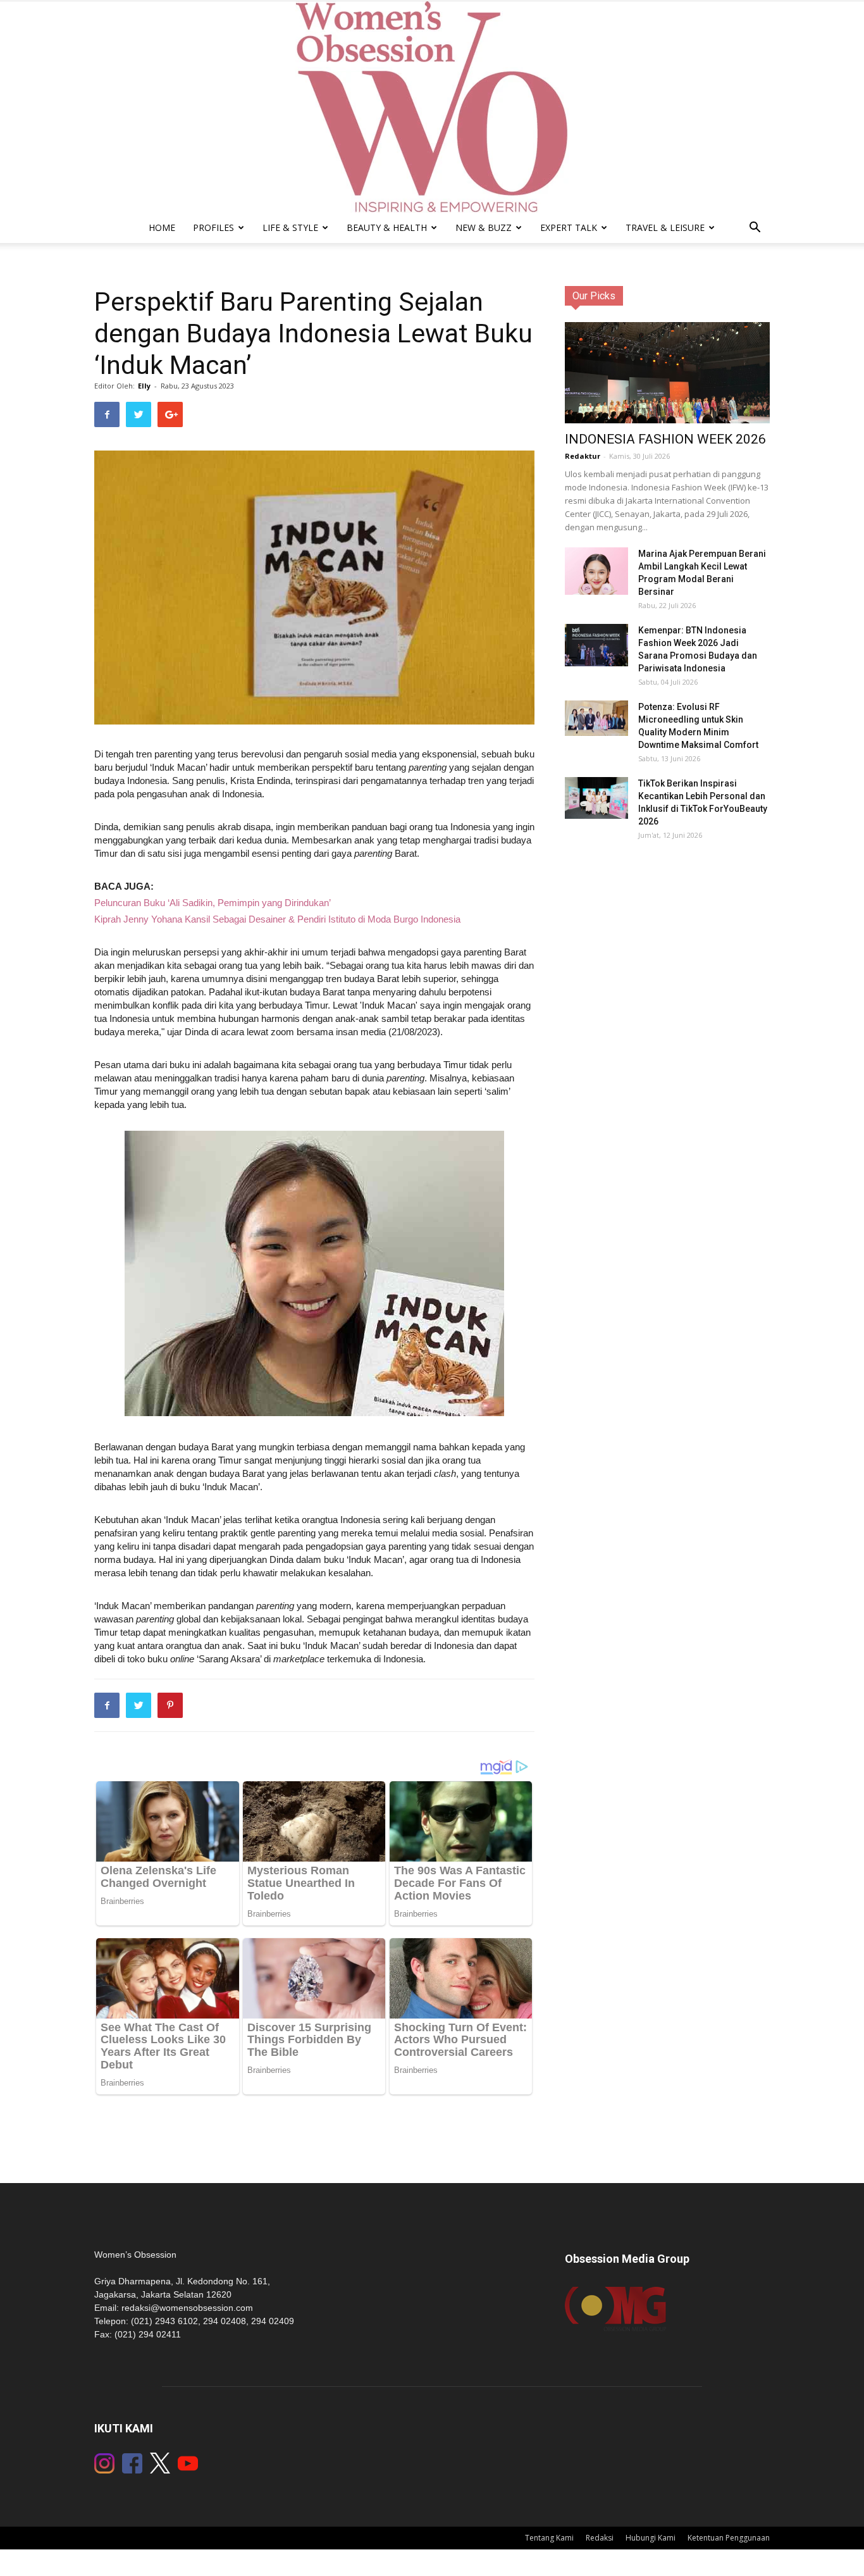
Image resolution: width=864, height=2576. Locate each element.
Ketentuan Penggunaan (729, 2538)
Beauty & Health (387, 227)
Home (162, 227)
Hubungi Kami (651, 2538)
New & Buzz (484, 227)
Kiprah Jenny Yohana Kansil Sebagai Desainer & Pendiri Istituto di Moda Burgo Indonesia (277, 919)
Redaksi (600, 2538)
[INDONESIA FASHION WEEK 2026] (667, 380)
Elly (144, 386)
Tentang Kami (549, 2538)
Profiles (213, 227)
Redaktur (583, 456)
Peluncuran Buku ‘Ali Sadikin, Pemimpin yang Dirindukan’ (213, 903)
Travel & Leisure (665, 227)
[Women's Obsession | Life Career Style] (432, 107)
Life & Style (290, 227)
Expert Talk (569, 227)
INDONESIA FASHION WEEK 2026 (665, 439)
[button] (755, 229)
